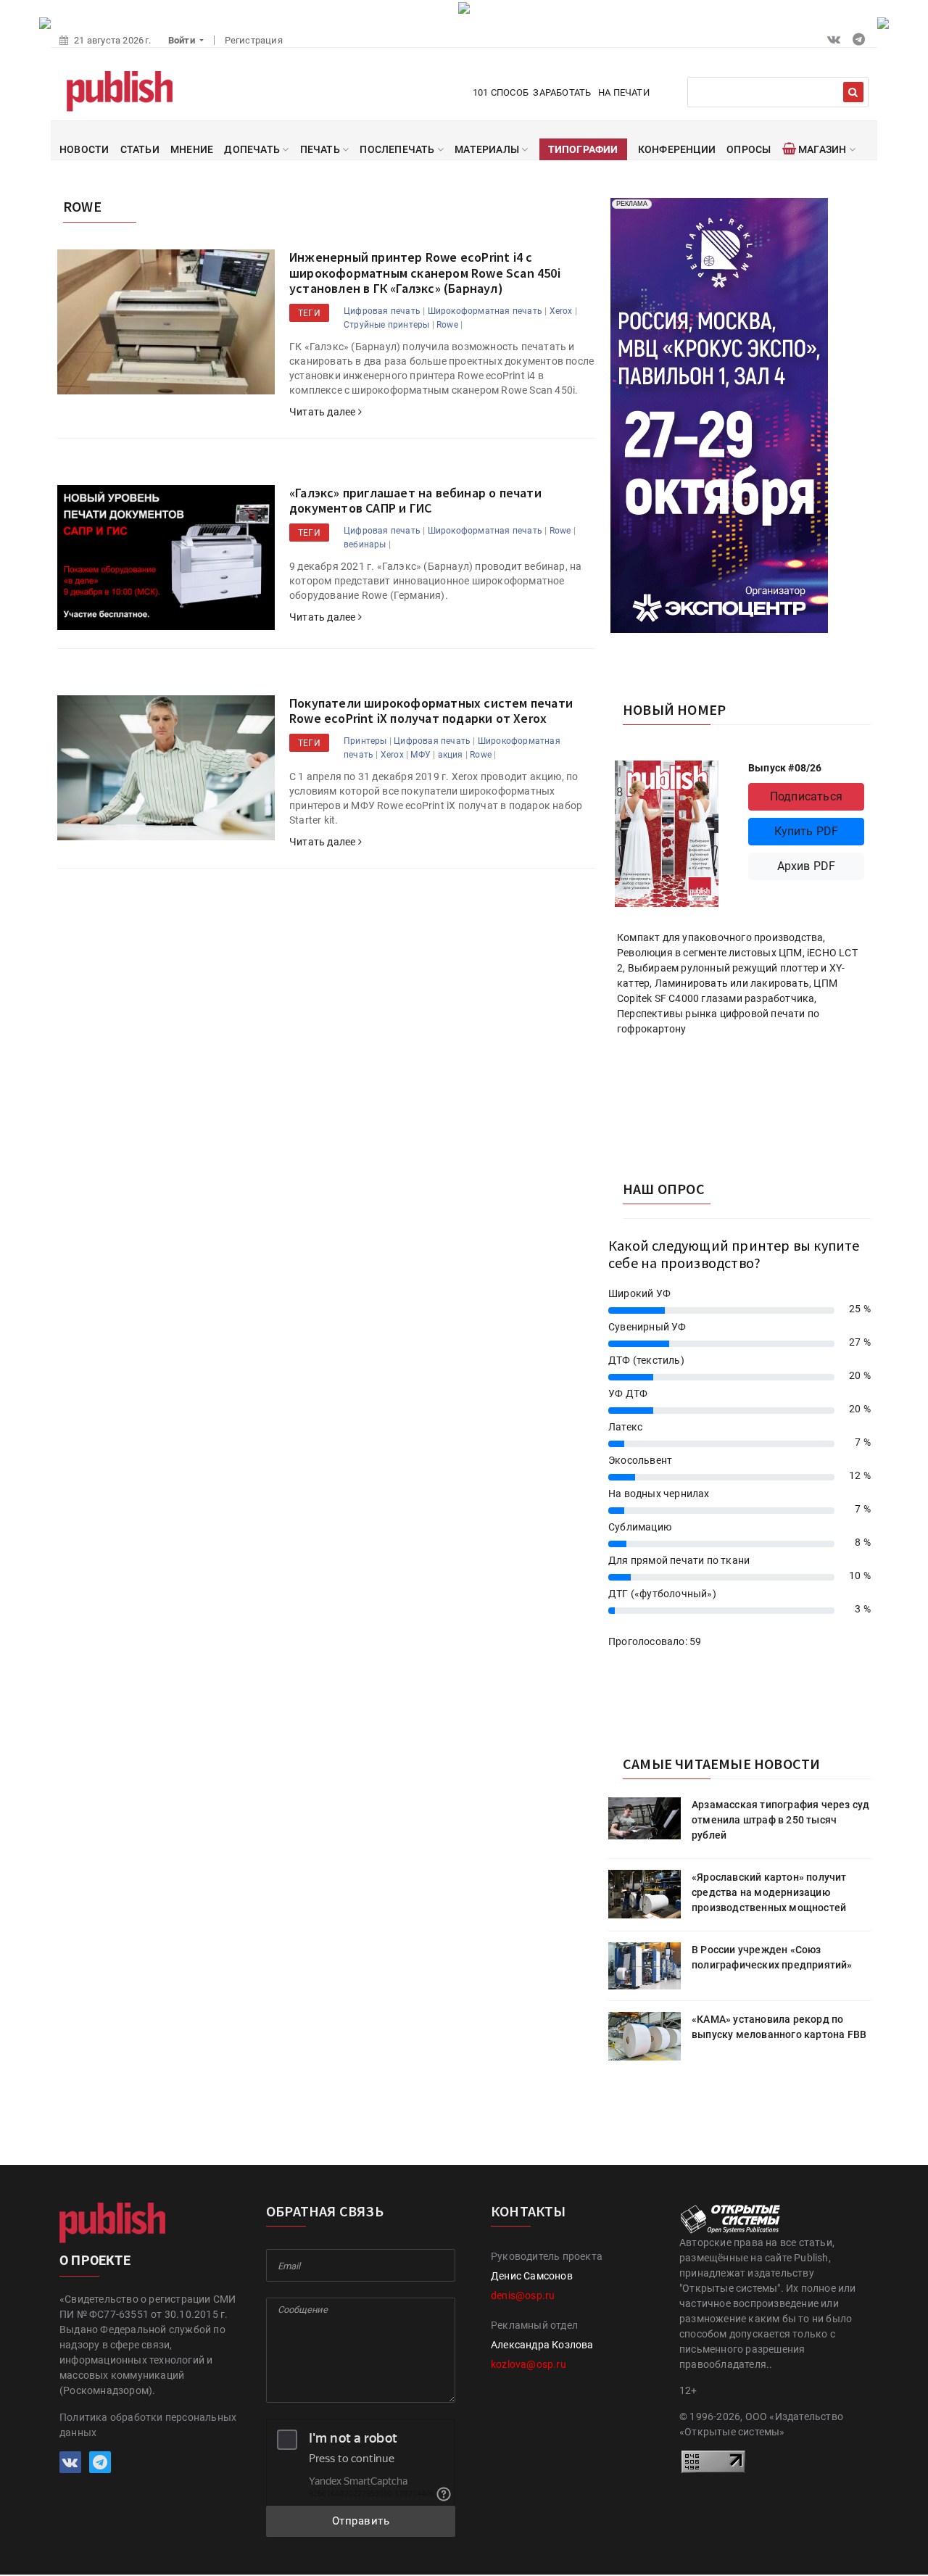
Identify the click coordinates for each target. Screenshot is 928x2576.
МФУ (420, 755)
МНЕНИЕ (192, 149)
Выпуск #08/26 (785, 768)
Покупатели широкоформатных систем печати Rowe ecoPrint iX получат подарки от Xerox (431, 711)
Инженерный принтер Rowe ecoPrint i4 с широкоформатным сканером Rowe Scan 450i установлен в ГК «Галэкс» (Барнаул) (425, 273)
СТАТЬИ (140, 149)
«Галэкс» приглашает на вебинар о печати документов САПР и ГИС (415, 501)
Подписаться (806, 796)
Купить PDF (807, 831)
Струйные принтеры (386, 325)
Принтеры (365, 741)
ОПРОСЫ (749, 149)
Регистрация (254, 40)
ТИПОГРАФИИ (583, 149)
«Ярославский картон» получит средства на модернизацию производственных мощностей (769, 1892)
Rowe (447, 325)
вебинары (365, 544)
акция (451, 755)
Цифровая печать (382, 311)
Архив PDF (807, 866)
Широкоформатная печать (485, 311)
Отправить (361, 2521)
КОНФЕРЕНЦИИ (677, 149)
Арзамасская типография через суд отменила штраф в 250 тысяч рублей (780, 1820)
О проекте (95, 2260)
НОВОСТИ (84, 149)
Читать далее (324, 412)
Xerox (561, 311)
